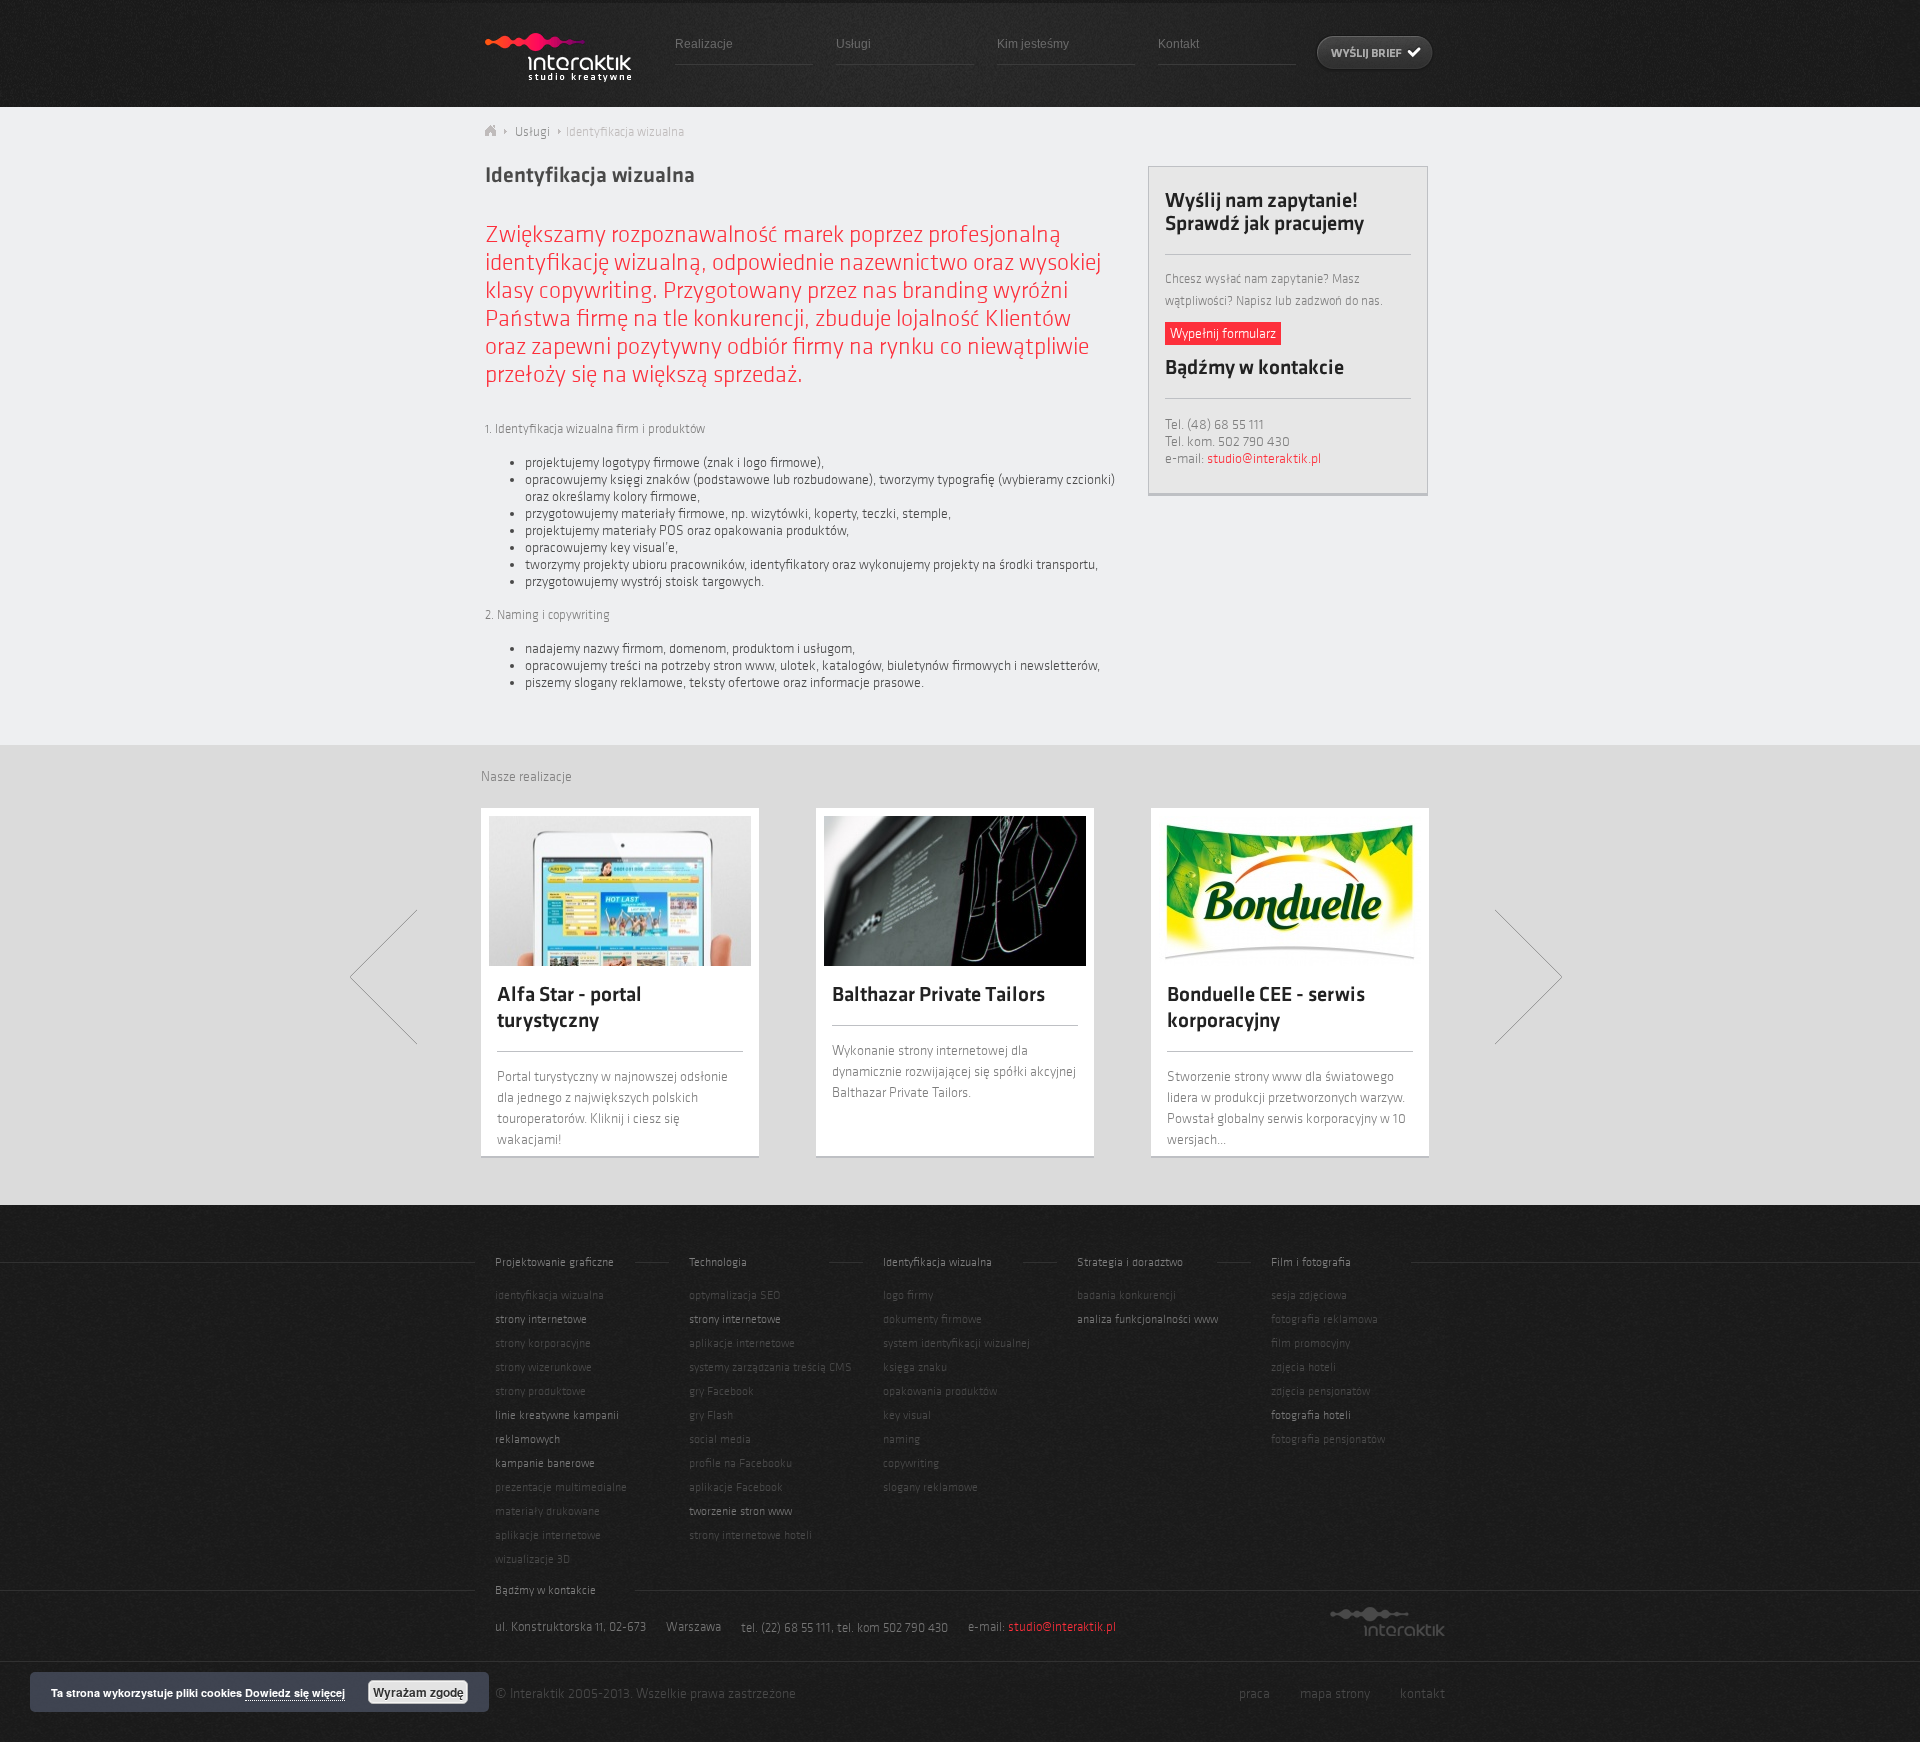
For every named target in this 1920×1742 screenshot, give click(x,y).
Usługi (853, 44)
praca (1254, 1693)
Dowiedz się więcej (295, 1692)
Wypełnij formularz (1223, 333)
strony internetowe (541, 1319)
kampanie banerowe (545, 1463)
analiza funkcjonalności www (1147, 1319)
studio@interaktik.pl (1264, 458)
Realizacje (704, 44)
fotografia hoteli (1311, 1415)
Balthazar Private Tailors (938, 996)
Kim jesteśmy (1033, 44)
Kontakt (1178, 44)
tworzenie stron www (740, 1511)
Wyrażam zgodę (418, 1692)
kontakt (1422, 1693)
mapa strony (1335, 1693)
